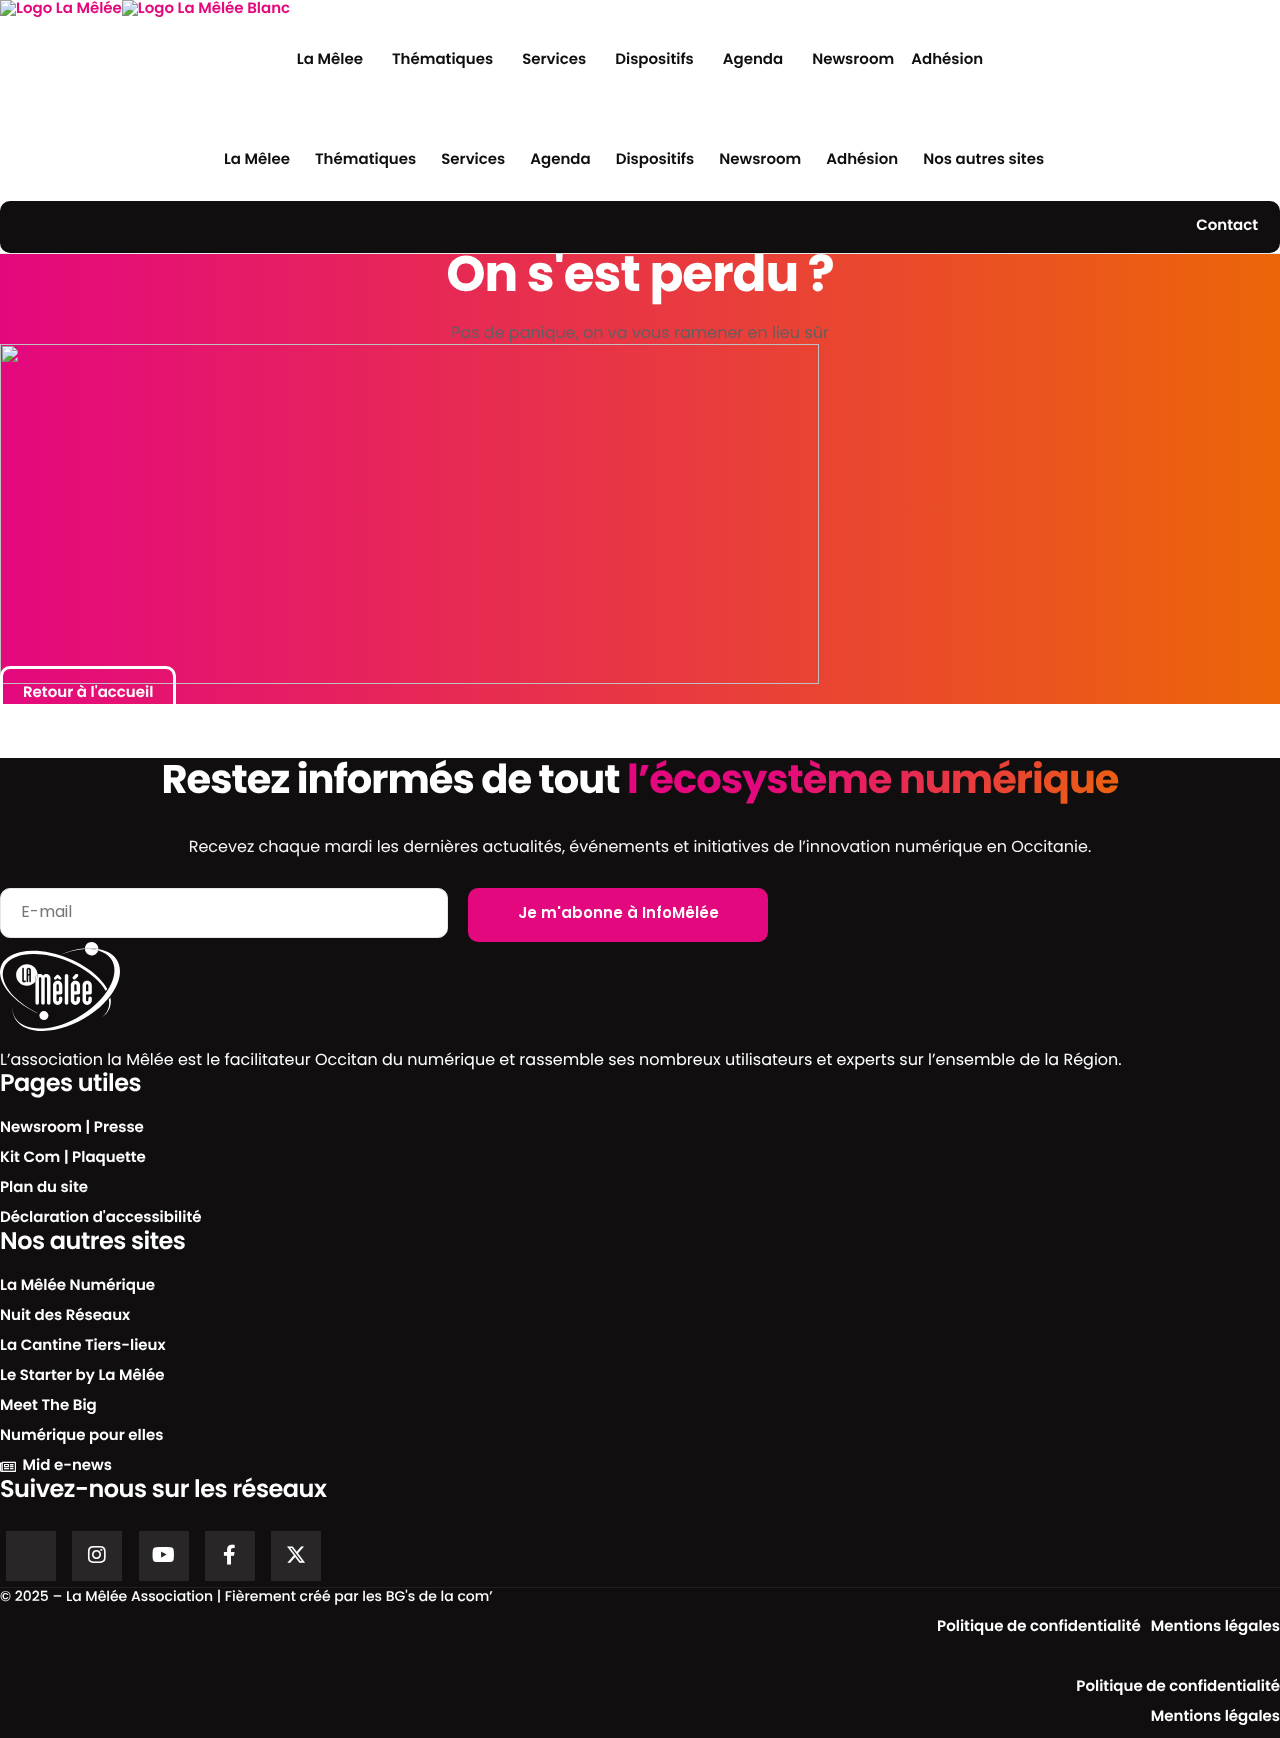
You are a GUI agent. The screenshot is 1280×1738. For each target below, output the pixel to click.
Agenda (753, 60)
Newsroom (853, 60)
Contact (1227, 226)
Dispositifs (654, 60)
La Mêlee (330, 60)
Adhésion (947, 60)
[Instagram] (97, 1556)
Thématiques (442, 60)
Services (554, 60)
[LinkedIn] (31, 1556)
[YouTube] (164, 1556)
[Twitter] (296, 1556)
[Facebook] (230, 1556)
